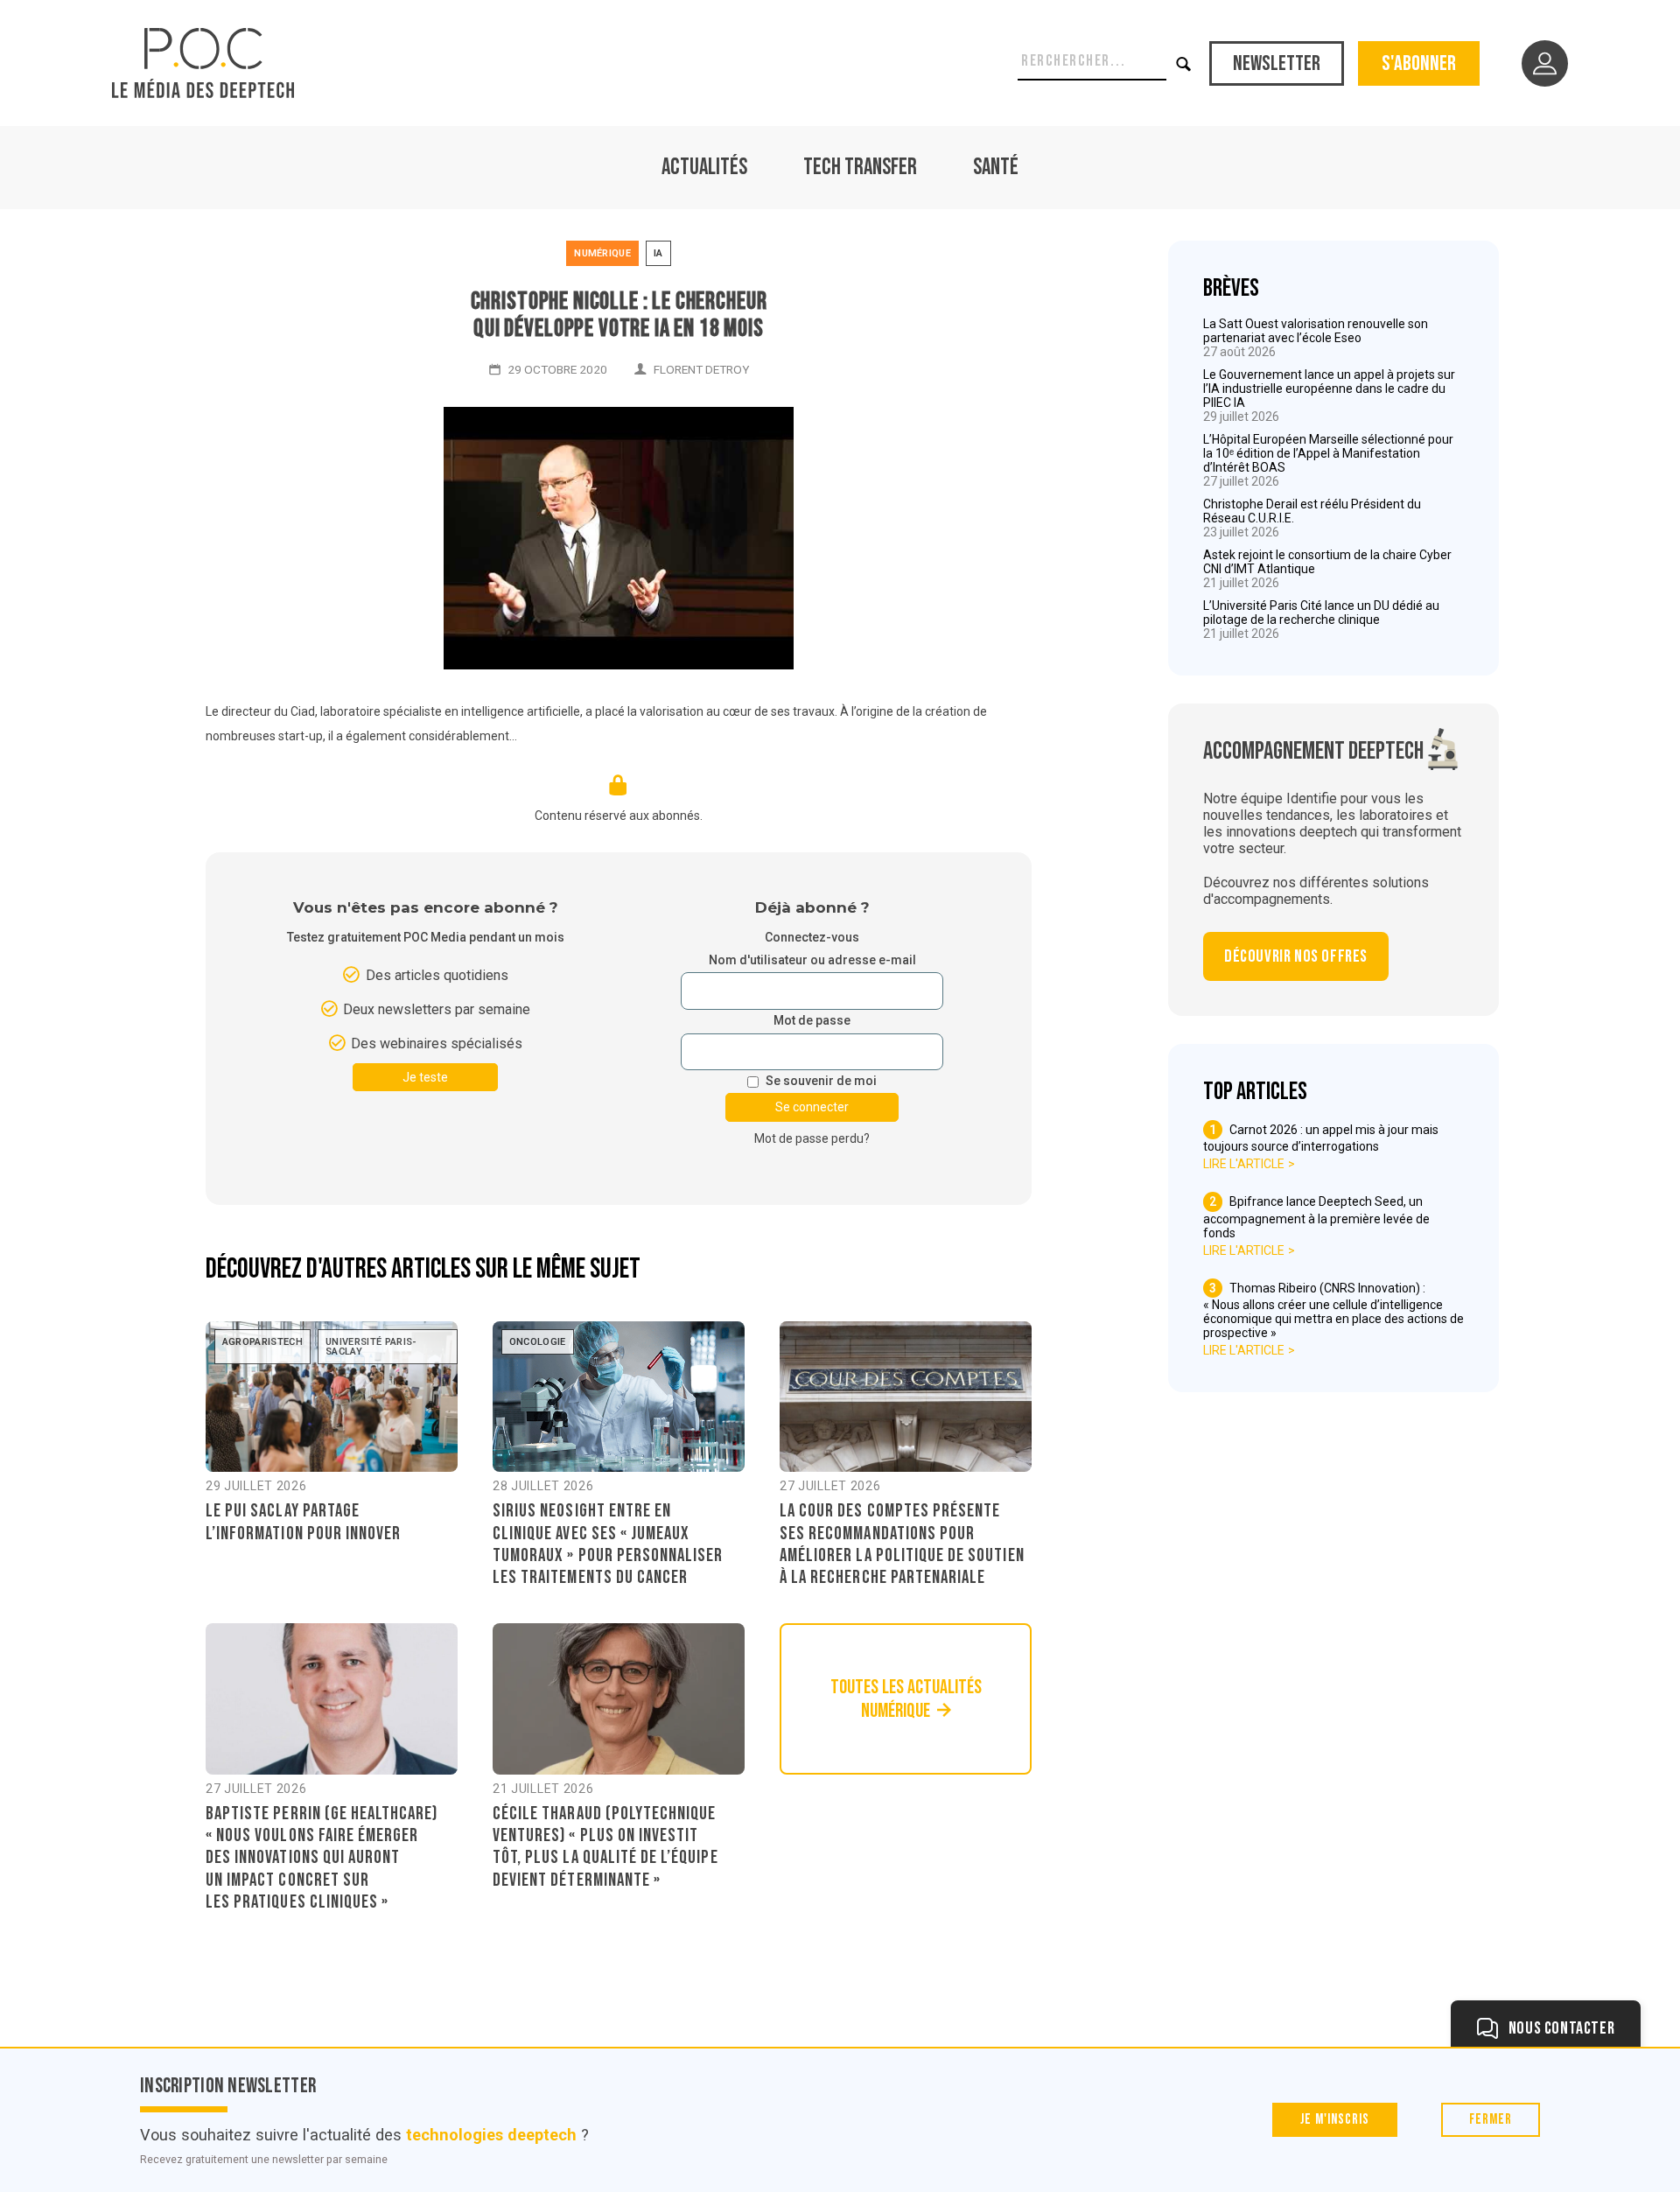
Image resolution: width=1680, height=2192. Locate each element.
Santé (996, 168)
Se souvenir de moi (821, 1081)
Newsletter (1277, 63)
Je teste (425, 1077)
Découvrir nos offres (1296, 956)
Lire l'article (1244, 1164)
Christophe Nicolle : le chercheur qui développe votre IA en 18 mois (619, 315)
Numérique (602, 253)
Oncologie (538, 1342)
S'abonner (1419, 63)
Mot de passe (812, 1021)
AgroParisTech (262, 1342)
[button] (1184, 63)
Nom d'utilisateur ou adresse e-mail (812, 960)
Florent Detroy (701, 369)
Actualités (704, 168)
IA (658, 253)
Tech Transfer (860, 168)
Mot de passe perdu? (812, 1138)
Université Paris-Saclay (371, 1347)
